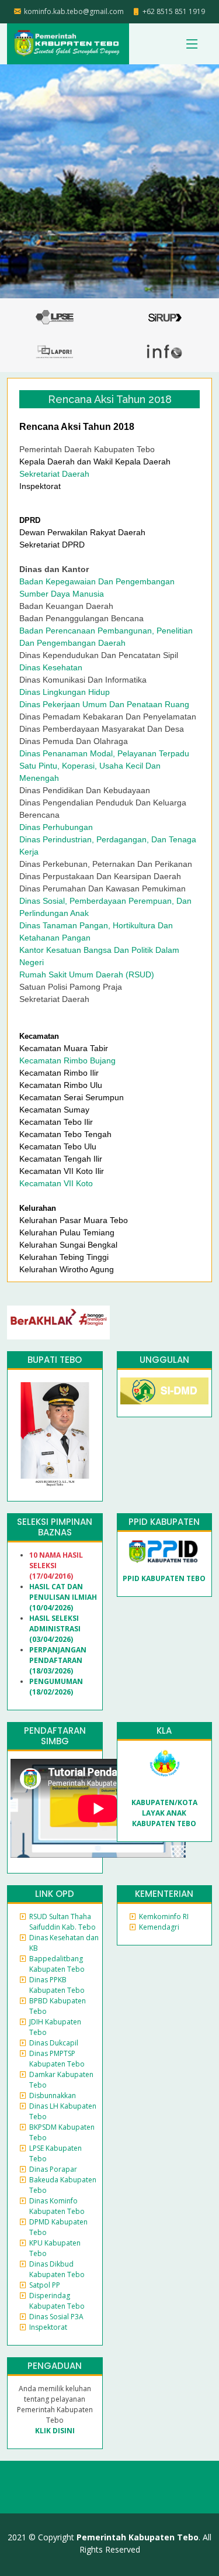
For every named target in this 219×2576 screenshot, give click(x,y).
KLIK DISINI (55, 2431)
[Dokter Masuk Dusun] (165, 1391)
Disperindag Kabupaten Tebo (57, 2301)
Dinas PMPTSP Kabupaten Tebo (57, 2059)
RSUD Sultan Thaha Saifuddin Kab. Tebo (62, 1922)
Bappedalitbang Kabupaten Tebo (57, 1964)
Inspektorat (48, 2327)
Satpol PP (45, 2285)
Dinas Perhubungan (56, 827)
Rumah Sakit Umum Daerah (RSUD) (87, 974)
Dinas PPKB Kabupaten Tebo (57, 1985)
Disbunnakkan (53, 2095)
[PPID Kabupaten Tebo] (164, 1551)
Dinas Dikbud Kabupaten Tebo (57, 2269)
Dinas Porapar (53, 2169)
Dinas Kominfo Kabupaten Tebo (57, 2206)
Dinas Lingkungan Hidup (65, 692)
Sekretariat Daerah (54, 474)
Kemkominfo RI (164, 1916)
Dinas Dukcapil (54, 2043)
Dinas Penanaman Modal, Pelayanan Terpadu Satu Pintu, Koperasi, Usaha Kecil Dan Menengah (104, 766)
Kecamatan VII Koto (57, 1183)
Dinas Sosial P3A (56, 2317)
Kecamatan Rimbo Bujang (67, 1060)
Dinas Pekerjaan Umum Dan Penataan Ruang (104, 704)
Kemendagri (159, 1927)
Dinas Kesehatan (51, 667)
